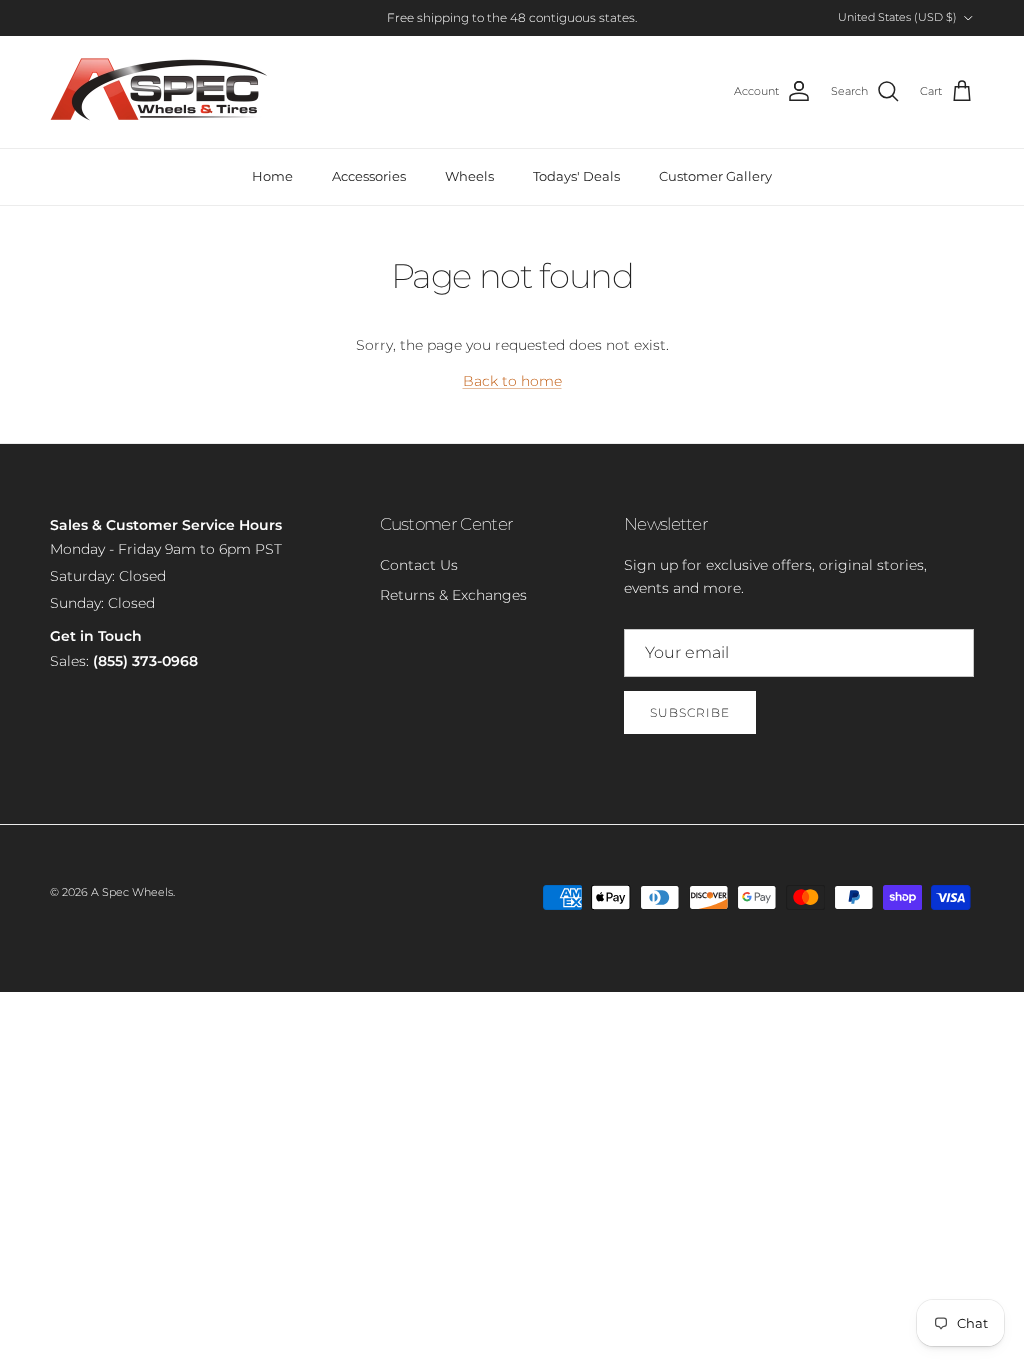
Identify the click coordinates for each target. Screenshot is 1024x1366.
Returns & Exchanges (453, 595)
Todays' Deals (576, 176)
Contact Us (419, 565)
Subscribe (690, 712)
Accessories (369, 176)
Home (272, 176)
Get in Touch (96, 636)
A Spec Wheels (132, 892)
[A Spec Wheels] (160, 92)
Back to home (512, 381)
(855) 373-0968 (145, 661)
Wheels (469, 176)
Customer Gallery (715, 176)
